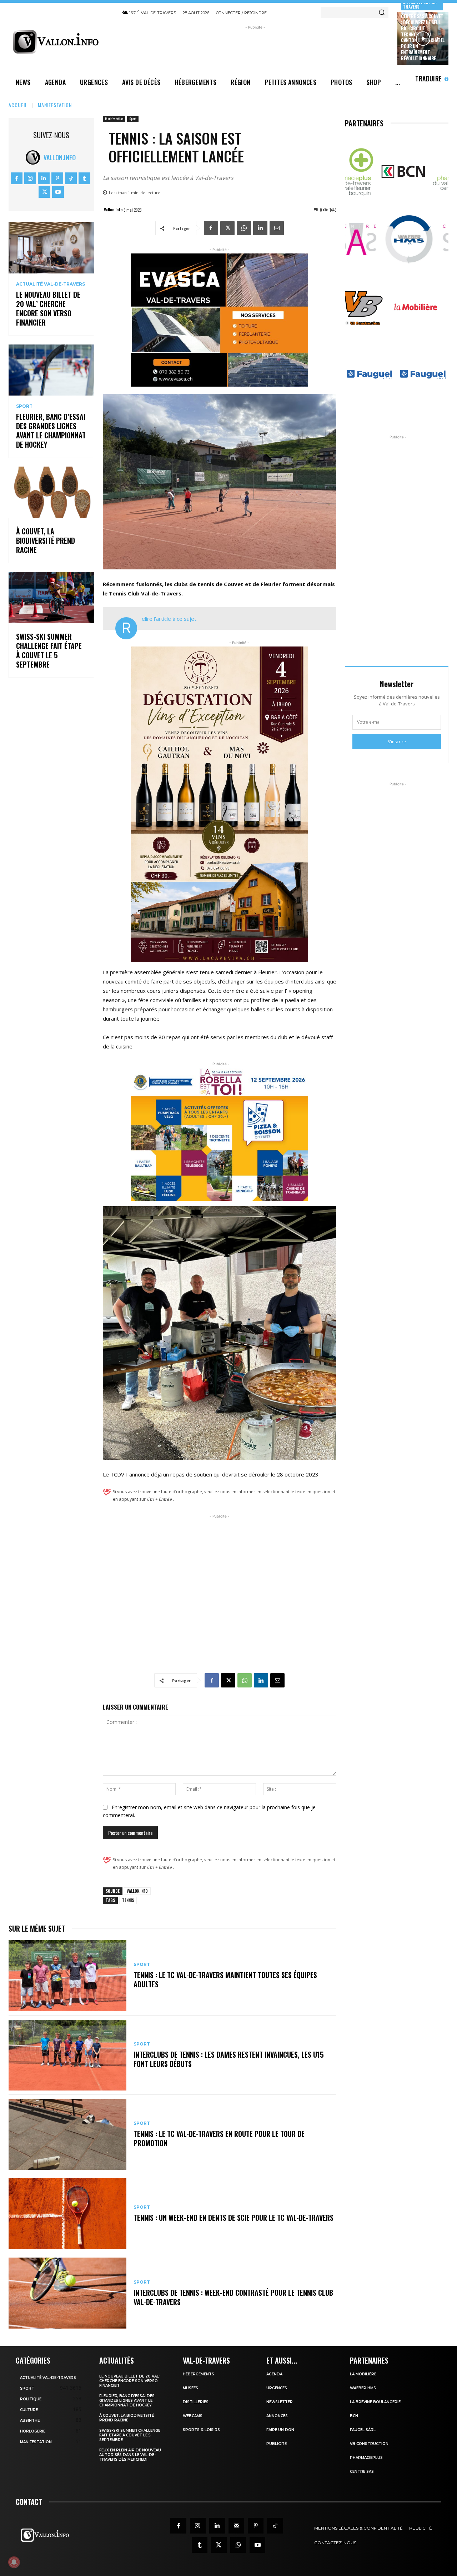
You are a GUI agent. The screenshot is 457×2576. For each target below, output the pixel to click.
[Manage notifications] (14, 2562)
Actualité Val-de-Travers (51, 284)
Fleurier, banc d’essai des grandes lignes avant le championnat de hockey (51, 431)
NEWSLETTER (280, 2402)
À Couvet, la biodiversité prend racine (46, 540)
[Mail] (236, 2526)
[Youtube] (58, 192)
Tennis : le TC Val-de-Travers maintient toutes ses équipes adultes (225, 1979)
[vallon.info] (61, 42)
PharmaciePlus (366, 2458)
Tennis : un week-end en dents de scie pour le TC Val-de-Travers (233, 2218)
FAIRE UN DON (280, 2430)
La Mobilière (363, 2374)
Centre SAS (362, 2472)
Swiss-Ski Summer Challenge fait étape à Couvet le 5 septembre (49, 650)
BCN (354, 2416)
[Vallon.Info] (35, 157)
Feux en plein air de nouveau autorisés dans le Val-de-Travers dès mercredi (130, 2455)
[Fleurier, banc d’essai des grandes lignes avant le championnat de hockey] (51, 370)
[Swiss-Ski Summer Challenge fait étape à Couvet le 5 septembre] (51, 598)
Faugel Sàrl (363, 2430)
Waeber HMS (363, 2388)
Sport (24, 406)
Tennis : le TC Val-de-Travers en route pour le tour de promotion (219, 2138)
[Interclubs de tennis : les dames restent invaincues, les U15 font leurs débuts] (67, 2055)
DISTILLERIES (196, 2402)
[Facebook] (17, 178)
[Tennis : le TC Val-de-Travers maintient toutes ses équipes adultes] (67, 1976)
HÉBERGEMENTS (199, 2374)
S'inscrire (397, 742)
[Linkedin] (44, 178)
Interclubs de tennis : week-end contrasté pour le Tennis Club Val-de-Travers (233, 2297)
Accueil (18, 105)
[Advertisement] (255, 47)
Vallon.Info (60, 157)
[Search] (382, 12)
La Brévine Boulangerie (375, 2402)
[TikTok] (71, 178)
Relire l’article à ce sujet (169, 619)
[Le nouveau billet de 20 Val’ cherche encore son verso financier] (51, 248)
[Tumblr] (84, 178)
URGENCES (277, 2388)
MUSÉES (190, 2388)
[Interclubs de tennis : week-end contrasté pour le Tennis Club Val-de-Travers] (67, 2293)
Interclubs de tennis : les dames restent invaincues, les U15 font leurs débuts (229, 2059)
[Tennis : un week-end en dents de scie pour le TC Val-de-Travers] (67, 2214)
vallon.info (137, 1891)
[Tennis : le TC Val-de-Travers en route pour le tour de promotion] (67, 2134)
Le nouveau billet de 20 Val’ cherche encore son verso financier (48, 308)
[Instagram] (30, 178)
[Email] (277, 228)
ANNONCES (277, 2416)
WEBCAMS (193, 2416)
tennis (128, 1900)
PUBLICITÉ (277, 2444)
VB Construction (369, 2444)
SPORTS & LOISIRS (201, 2430)
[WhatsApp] (244, 228)
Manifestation (55, 105)
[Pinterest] (57, 178)
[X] (44, 192)
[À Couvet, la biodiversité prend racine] (51, 492)
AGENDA (274, 2374)
